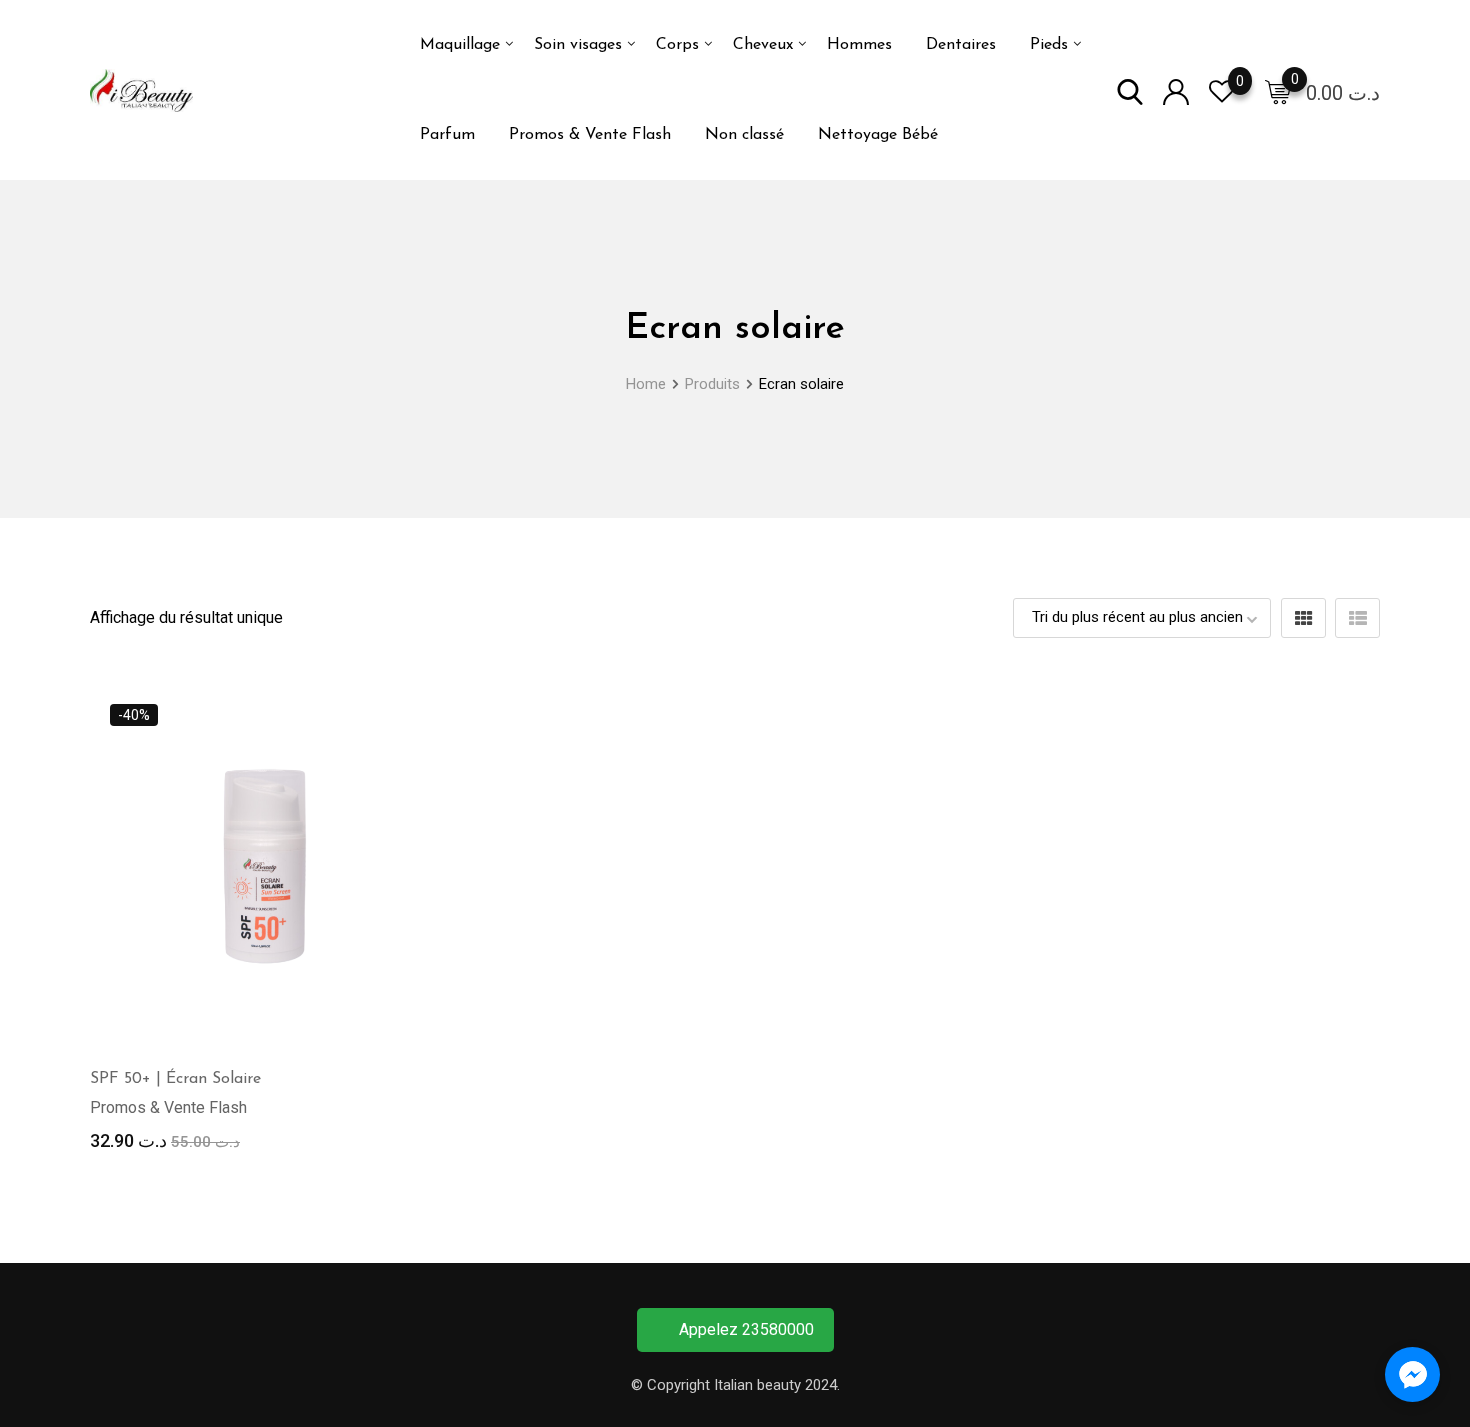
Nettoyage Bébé (878, 135)
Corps (677, 45)
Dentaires (961, 45)
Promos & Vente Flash (590, 135)
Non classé (744, 135)
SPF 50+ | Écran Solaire (175, 1079)
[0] (1278, 91)
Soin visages (578, 45)
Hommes (859, 45)
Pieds (1049, 45)
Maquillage (460, 45)
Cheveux (763, 45)
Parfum (447, 135)
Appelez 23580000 (746, 1329)
